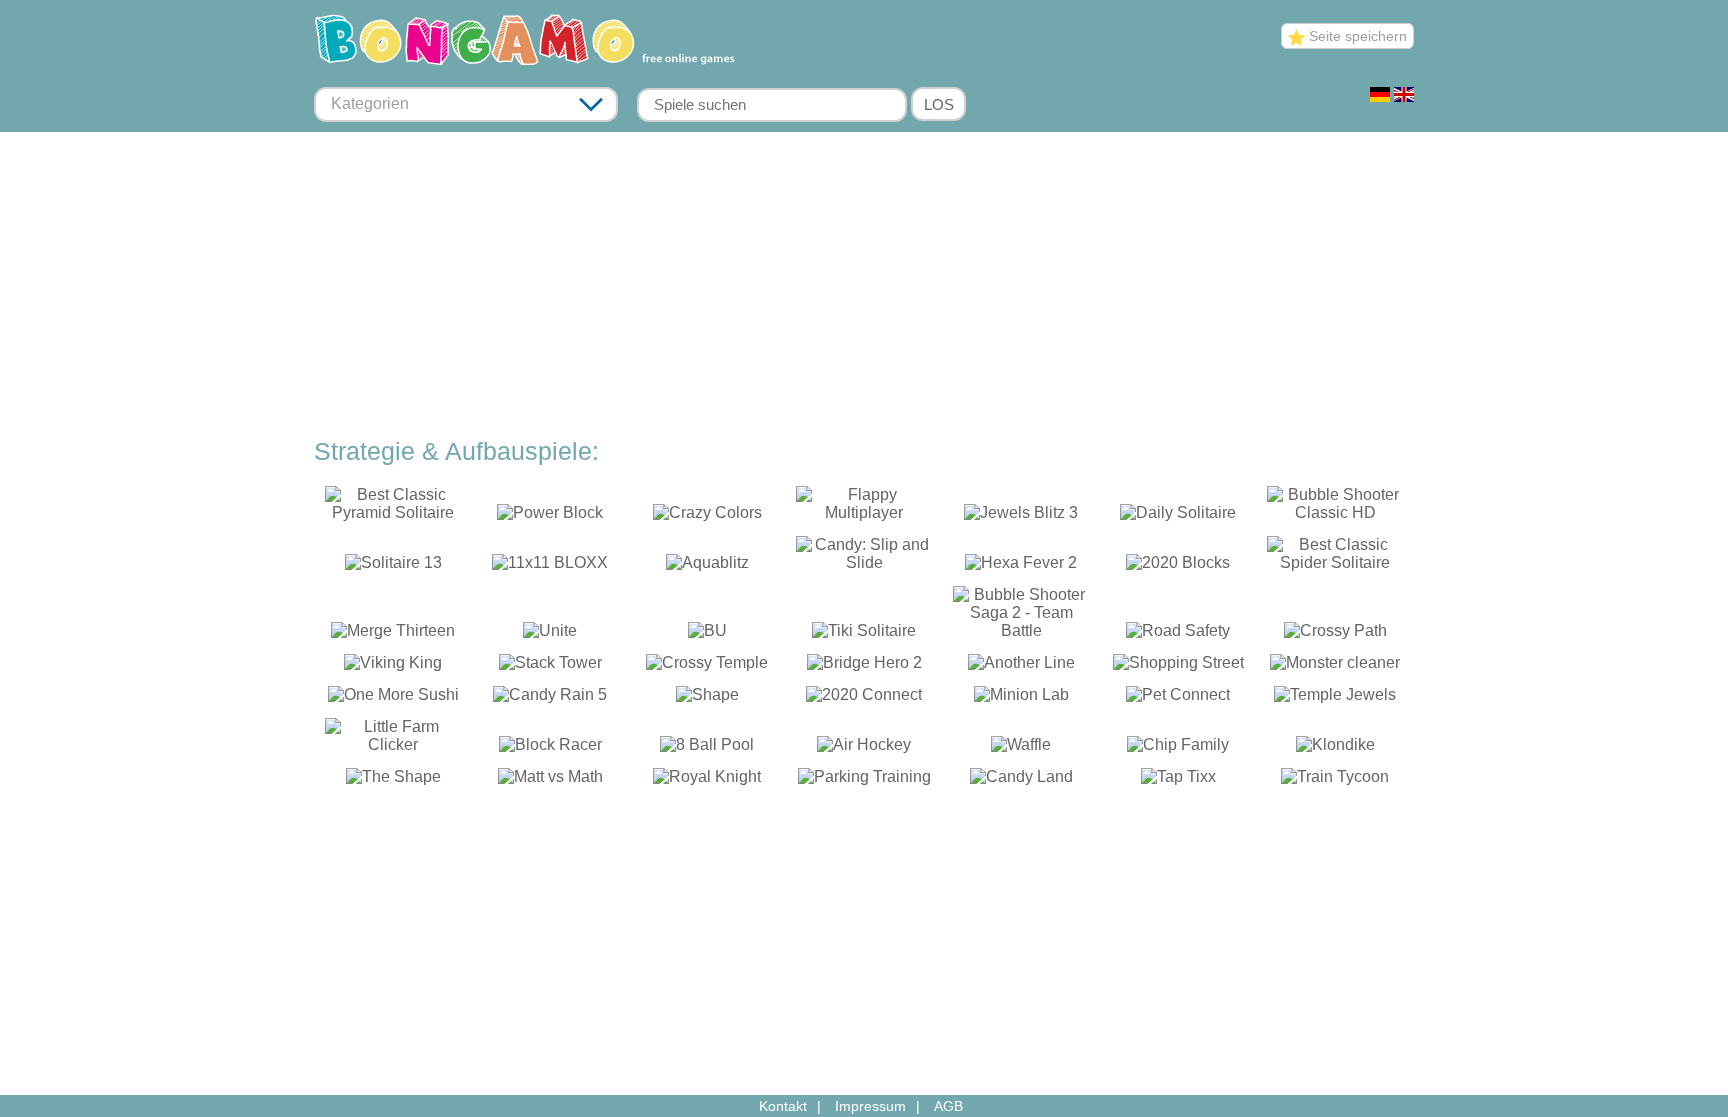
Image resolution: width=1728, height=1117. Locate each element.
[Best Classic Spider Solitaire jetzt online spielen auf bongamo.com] (1335, 566)
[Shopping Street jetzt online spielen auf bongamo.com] (1178, 666)
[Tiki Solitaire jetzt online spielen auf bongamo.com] (864, 634)
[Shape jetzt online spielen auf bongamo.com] (707, 698)
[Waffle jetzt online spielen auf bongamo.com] (1021, 748)
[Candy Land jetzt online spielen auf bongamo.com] (1021, 780)
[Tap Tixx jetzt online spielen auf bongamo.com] (1178, 780)
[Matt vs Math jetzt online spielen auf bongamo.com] (550, 780)
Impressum (870, 1106)
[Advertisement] (864, 287)
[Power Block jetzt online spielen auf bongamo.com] (550, 516)
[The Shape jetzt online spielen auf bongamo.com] (393, 780)
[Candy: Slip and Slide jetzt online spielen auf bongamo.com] (864, 566)
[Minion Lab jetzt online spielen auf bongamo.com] (1021, 698)
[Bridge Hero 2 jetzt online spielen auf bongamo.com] (864, 666)
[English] (1404, 96)
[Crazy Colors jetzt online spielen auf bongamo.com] (707, 516)
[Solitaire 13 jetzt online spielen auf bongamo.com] (393, 566)
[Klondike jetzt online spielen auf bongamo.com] (1335, 748)
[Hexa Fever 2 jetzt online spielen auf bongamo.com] (1021, 566)
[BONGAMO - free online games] (531, 67)
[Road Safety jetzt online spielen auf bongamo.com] (1178, 634)
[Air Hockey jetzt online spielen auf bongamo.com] (864, 748)
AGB (948, 1106)
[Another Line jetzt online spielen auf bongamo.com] (1021, 666)
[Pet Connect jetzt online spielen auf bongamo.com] (1178, 698)
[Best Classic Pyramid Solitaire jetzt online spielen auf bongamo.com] (393, 516)
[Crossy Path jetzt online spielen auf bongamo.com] (1335, 634)
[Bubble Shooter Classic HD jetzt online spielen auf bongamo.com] (1335, 516)
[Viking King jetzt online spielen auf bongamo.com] (393, 666)
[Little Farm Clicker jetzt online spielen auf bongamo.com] (393, 748)
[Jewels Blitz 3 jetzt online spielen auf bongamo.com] (1021, 516)
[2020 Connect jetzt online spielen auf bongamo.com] (864, 698)
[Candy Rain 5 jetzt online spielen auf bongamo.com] (550, 698)
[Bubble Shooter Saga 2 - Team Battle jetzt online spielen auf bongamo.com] (1021, 634)
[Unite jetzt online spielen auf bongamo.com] (550, 634)
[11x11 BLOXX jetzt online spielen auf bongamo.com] (550, 566)
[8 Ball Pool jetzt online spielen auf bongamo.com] (707, 748)
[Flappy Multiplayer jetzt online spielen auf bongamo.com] (864, 516)
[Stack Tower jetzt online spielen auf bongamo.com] (550, 666)
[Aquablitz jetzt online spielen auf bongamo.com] (707, 566)
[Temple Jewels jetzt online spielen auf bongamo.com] (1335, 698)
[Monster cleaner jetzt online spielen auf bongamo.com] (1335, 666)
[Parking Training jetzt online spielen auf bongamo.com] (864, 780)
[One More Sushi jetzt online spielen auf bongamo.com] (393, 698)
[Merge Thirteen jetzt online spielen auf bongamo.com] (393, 634)
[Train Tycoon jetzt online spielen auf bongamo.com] (1335, 780)
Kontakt (783, 1106)
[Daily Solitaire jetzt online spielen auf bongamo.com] (1178, 516)
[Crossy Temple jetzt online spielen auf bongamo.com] (707, 666)
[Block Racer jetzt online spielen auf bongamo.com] (550, 748)
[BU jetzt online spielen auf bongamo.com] (707, 634)
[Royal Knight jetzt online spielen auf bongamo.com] (707, 780)
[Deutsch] (1380, 96)
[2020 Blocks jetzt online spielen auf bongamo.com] (1178, 566)
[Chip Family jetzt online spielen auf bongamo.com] (1178, 748)
